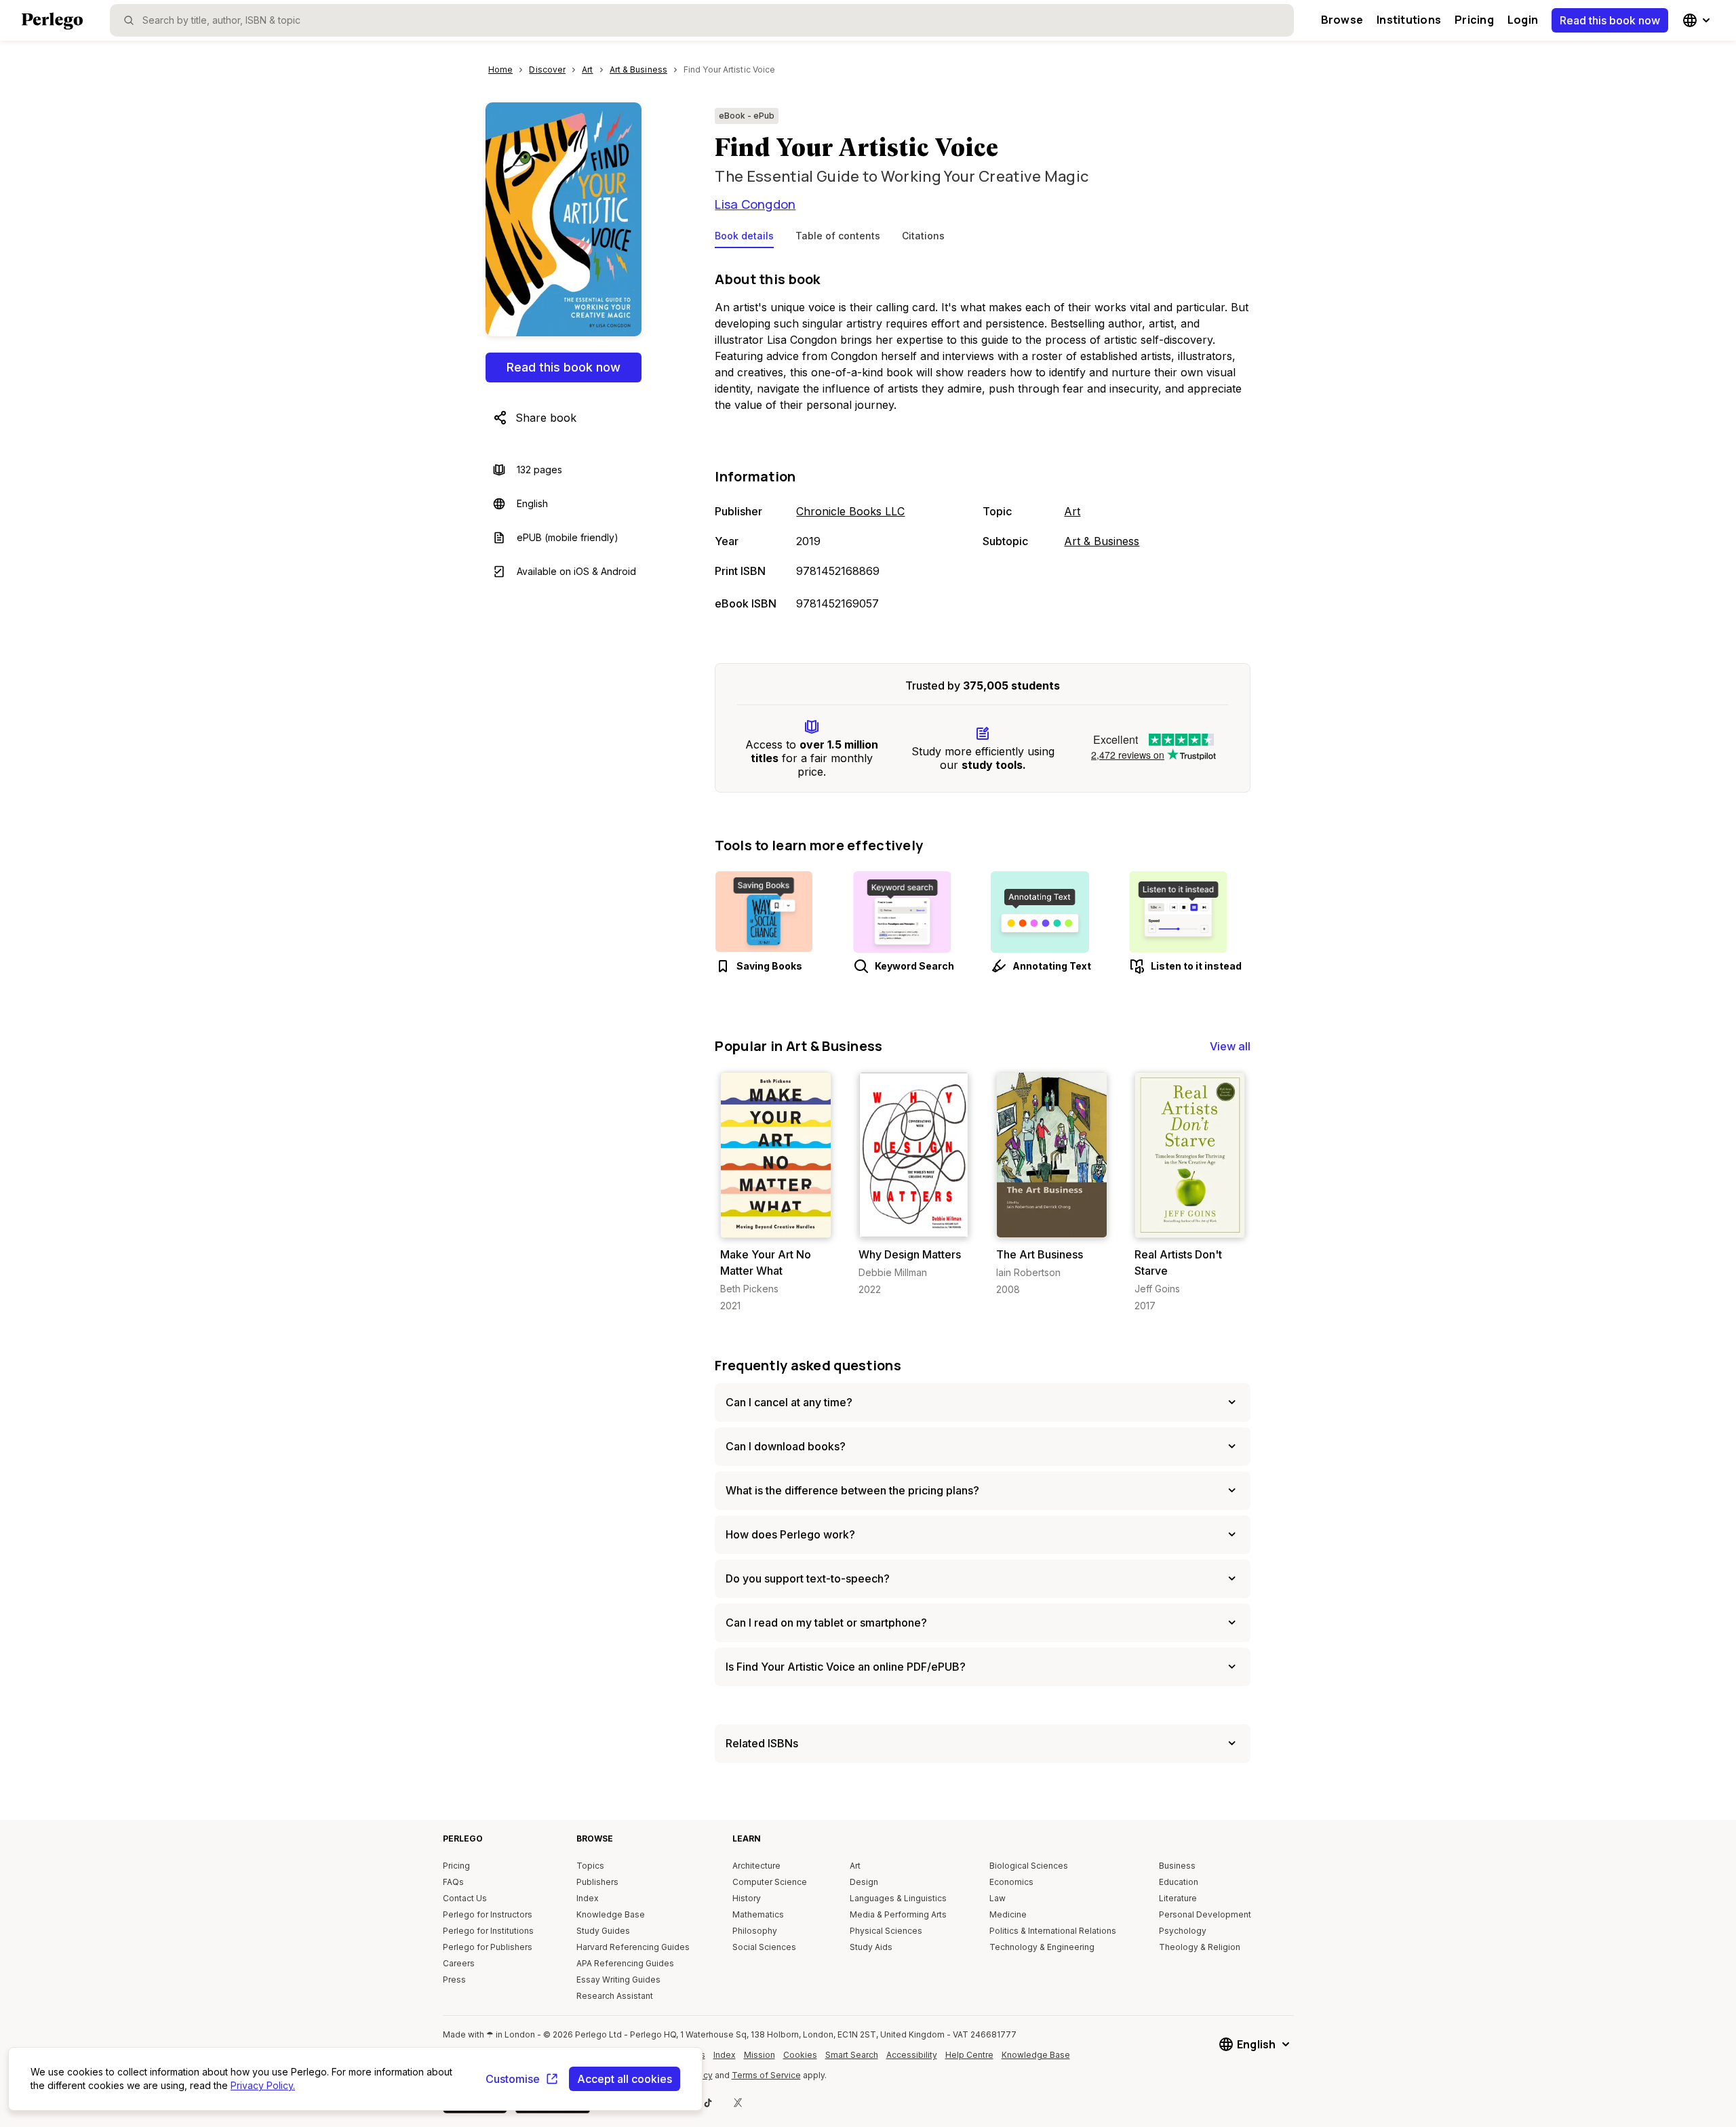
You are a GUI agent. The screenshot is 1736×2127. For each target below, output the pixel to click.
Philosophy (755, 1931)
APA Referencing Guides (625, 1963)
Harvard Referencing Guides (633, 1947)
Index (588, 1898)
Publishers (597, 1882)
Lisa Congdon (755, 204)
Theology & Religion (1200, 1947)
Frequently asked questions (808, 1365)
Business (1177, 1866)
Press (454, 1980)
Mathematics (758, 1914)
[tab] (744, 239)
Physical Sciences (886, 1931)
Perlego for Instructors (488, 1914)
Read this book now (1610, 20)
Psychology (1183, 1931)
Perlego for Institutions (488, 1931)
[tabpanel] (983, 442)
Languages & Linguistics (898, 1898)
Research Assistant (615, 1996)
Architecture (756, 1866)
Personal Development (1205, 1914)
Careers (459, 1963)
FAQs (453, 1882)
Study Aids (871, 1947)
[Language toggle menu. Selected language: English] (1698, 20)
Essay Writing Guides (618, 1980)
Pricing (1474, 20)
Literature (1178, 1898)
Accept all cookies (625, 2079)
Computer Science (770, 1882)
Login (1523, 20)
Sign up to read (776, 1224)
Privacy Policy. (263, 2085)
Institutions (1409, 20)
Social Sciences (764, 1947)
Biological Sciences (1029, 1866)
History (747, 1898)
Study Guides (603, 1931)
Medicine (1008, 1914)
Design (864, 1882)
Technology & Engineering (1042, 1947)
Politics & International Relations (1053, 1931)
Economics (1011, 1882)
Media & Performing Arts (898, 1914)
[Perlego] (52, 22)
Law (998, 1898)
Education (1179, 1882)
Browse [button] (1342, 20)
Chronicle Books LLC (850, 511)
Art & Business (1102, 541)
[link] (775, 1192)
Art (1072, 511)
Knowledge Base (611, 1914)
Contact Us (465, 1898)
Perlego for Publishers (488, 1947)
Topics (590, 1866)
